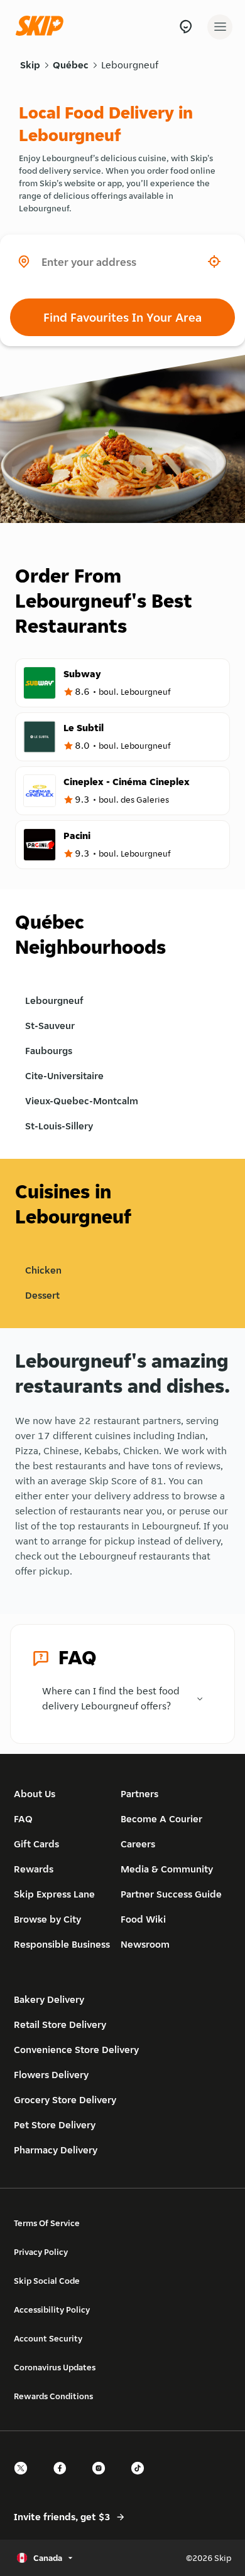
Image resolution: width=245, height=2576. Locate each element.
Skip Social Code (47, 2281)
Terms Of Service (47, 2223)
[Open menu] (220, 27)
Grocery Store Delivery (65, 2100)
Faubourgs (49, 1051)
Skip (30, 65)
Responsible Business (62, 1944)
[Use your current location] (214, 261)
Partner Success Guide (171, 1894)
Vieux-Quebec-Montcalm (82, 1101)
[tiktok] (141, 2479)
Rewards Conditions (53, 2396)
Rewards (34, 1869)
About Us (35, 1794)
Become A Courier (161, 1819)
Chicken (43, 1270)
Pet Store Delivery (55, 2125)
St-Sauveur (50, 1026)
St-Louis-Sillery (59, 1126)
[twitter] (24, 2479)
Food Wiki (143, 1919)
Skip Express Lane (54, 1894)
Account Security (48, 2338)
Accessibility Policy (52, 2309)
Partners (139, 1794)
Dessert (42, 1295)
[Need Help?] (186, 27)
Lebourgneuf (130, 65)
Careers (138, 1844)
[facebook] (63, 2479)
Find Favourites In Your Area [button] (122, 317)
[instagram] (102, 2479)
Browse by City (47, 1919)
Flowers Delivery (51, 2075)
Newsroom (145, 1944)
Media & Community (167, 1869)
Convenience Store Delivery (76, 2050)
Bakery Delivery (49, 1999)
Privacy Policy (41, 2252)
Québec (71, 65)
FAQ (23, 1819)
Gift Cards (36, 1844)
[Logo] (43, 27)
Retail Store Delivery (60, 2024)
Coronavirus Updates (55, 2367)
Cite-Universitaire (64, 1076)
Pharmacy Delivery (56, 2150)
